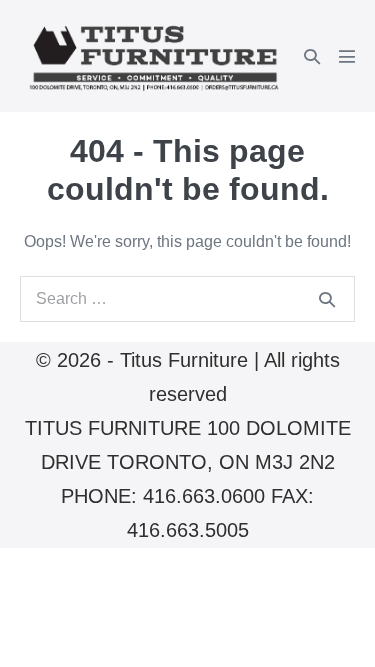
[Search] (327, 299)
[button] (312, 56)
